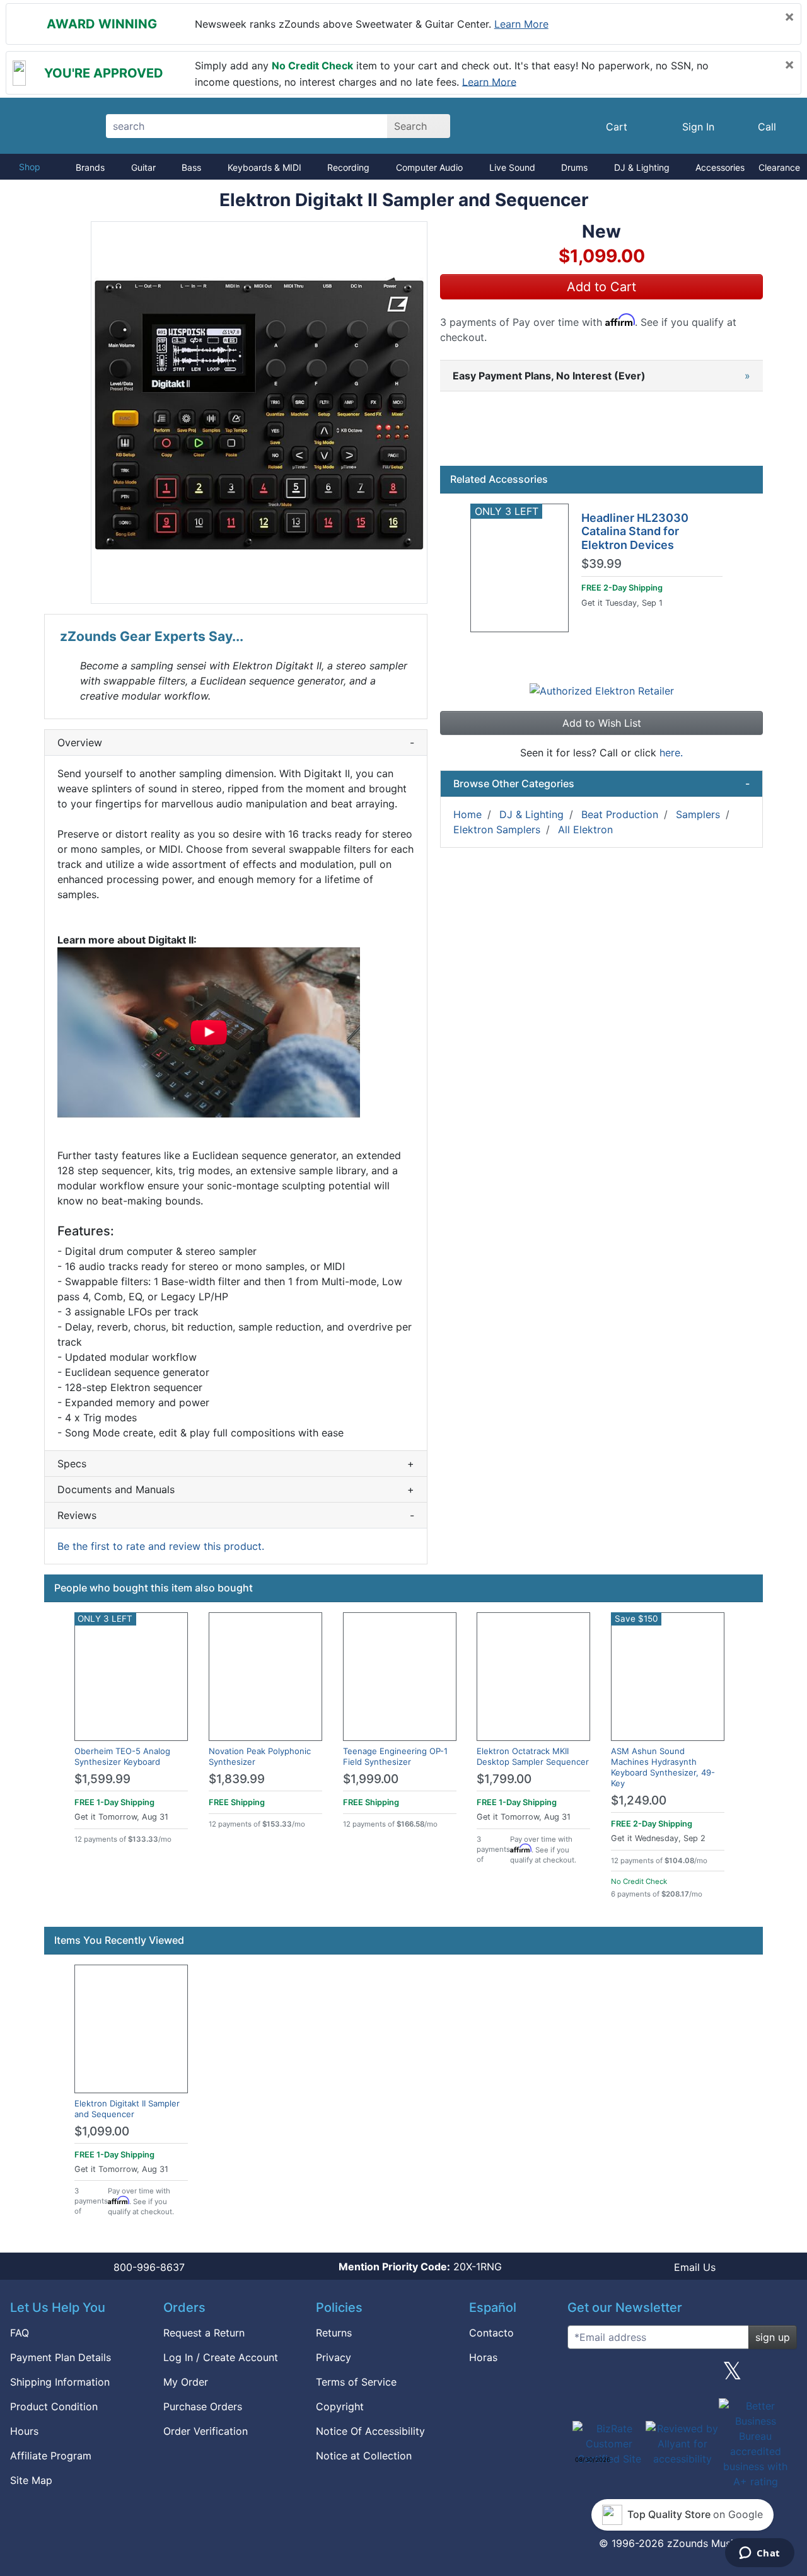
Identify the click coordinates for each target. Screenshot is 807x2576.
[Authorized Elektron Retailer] (602, 690)
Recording (348, 167)
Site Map (31, 2480)
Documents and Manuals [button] (236, 1489)
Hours (24, 2431)
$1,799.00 (504, 1779)
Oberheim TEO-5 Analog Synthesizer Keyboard (122, 1756)
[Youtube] (782, 2376)
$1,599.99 (102, 1779)
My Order (186, 2382)
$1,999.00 (371, 1779)
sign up (773, 2337)
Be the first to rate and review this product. (161, 1546)
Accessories (720, 167)
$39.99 (601, 564)
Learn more (521, 24)
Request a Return (204, 2333)
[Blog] (582, 2376)
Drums (574, 167)
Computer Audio (429, 167)
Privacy (334, 2357)
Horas (483, 2357)
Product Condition (54, 2406)
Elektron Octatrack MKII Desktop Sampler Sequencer (533, 1756)
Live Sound (512, 167)
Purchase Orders (203, 2406)
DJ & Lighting (642, 167)
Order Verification (206, 2431)
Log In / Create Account (221, 2357)
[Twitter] (732, 2376)
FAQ (20, 2333)
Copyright (340, 2406)
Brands (90, 167)
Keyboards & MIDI (264, 167)
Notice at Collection (364, 2456)
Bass (191, 167)
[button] (259, 413)
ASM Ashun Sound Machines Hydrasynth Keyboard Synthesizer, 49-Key (663, 1767)
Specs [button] (236, 1464)
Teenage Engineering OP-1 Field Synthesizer (395, 1756)
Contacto (491, 2333)
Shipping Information (60, 2382)
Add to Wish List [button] (602, 723)
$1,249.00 (639, 1800)
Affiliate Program (51, 2456)
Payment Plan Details (61, 2357)
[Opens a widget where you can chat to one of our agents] (759, 2554)
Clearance (779, 167)
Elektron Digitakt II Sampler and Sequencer (127, 2109)
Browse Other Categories (601, 783)
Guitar (143, 167)
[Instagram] (682, 2376)
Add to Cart (601, 287)
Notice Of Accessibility (370, 2431)
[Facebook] (632, 2376)
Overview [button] (236, 742)
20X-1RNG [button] (420, 2267)
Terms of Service (356, 2382)
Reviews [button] (236, 1515)
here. (671, 753)
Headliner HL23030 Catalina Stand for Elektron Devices (635, 531)
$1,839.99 (237, 1779)
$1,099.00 (102, 2131)
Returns (334, 2333)
